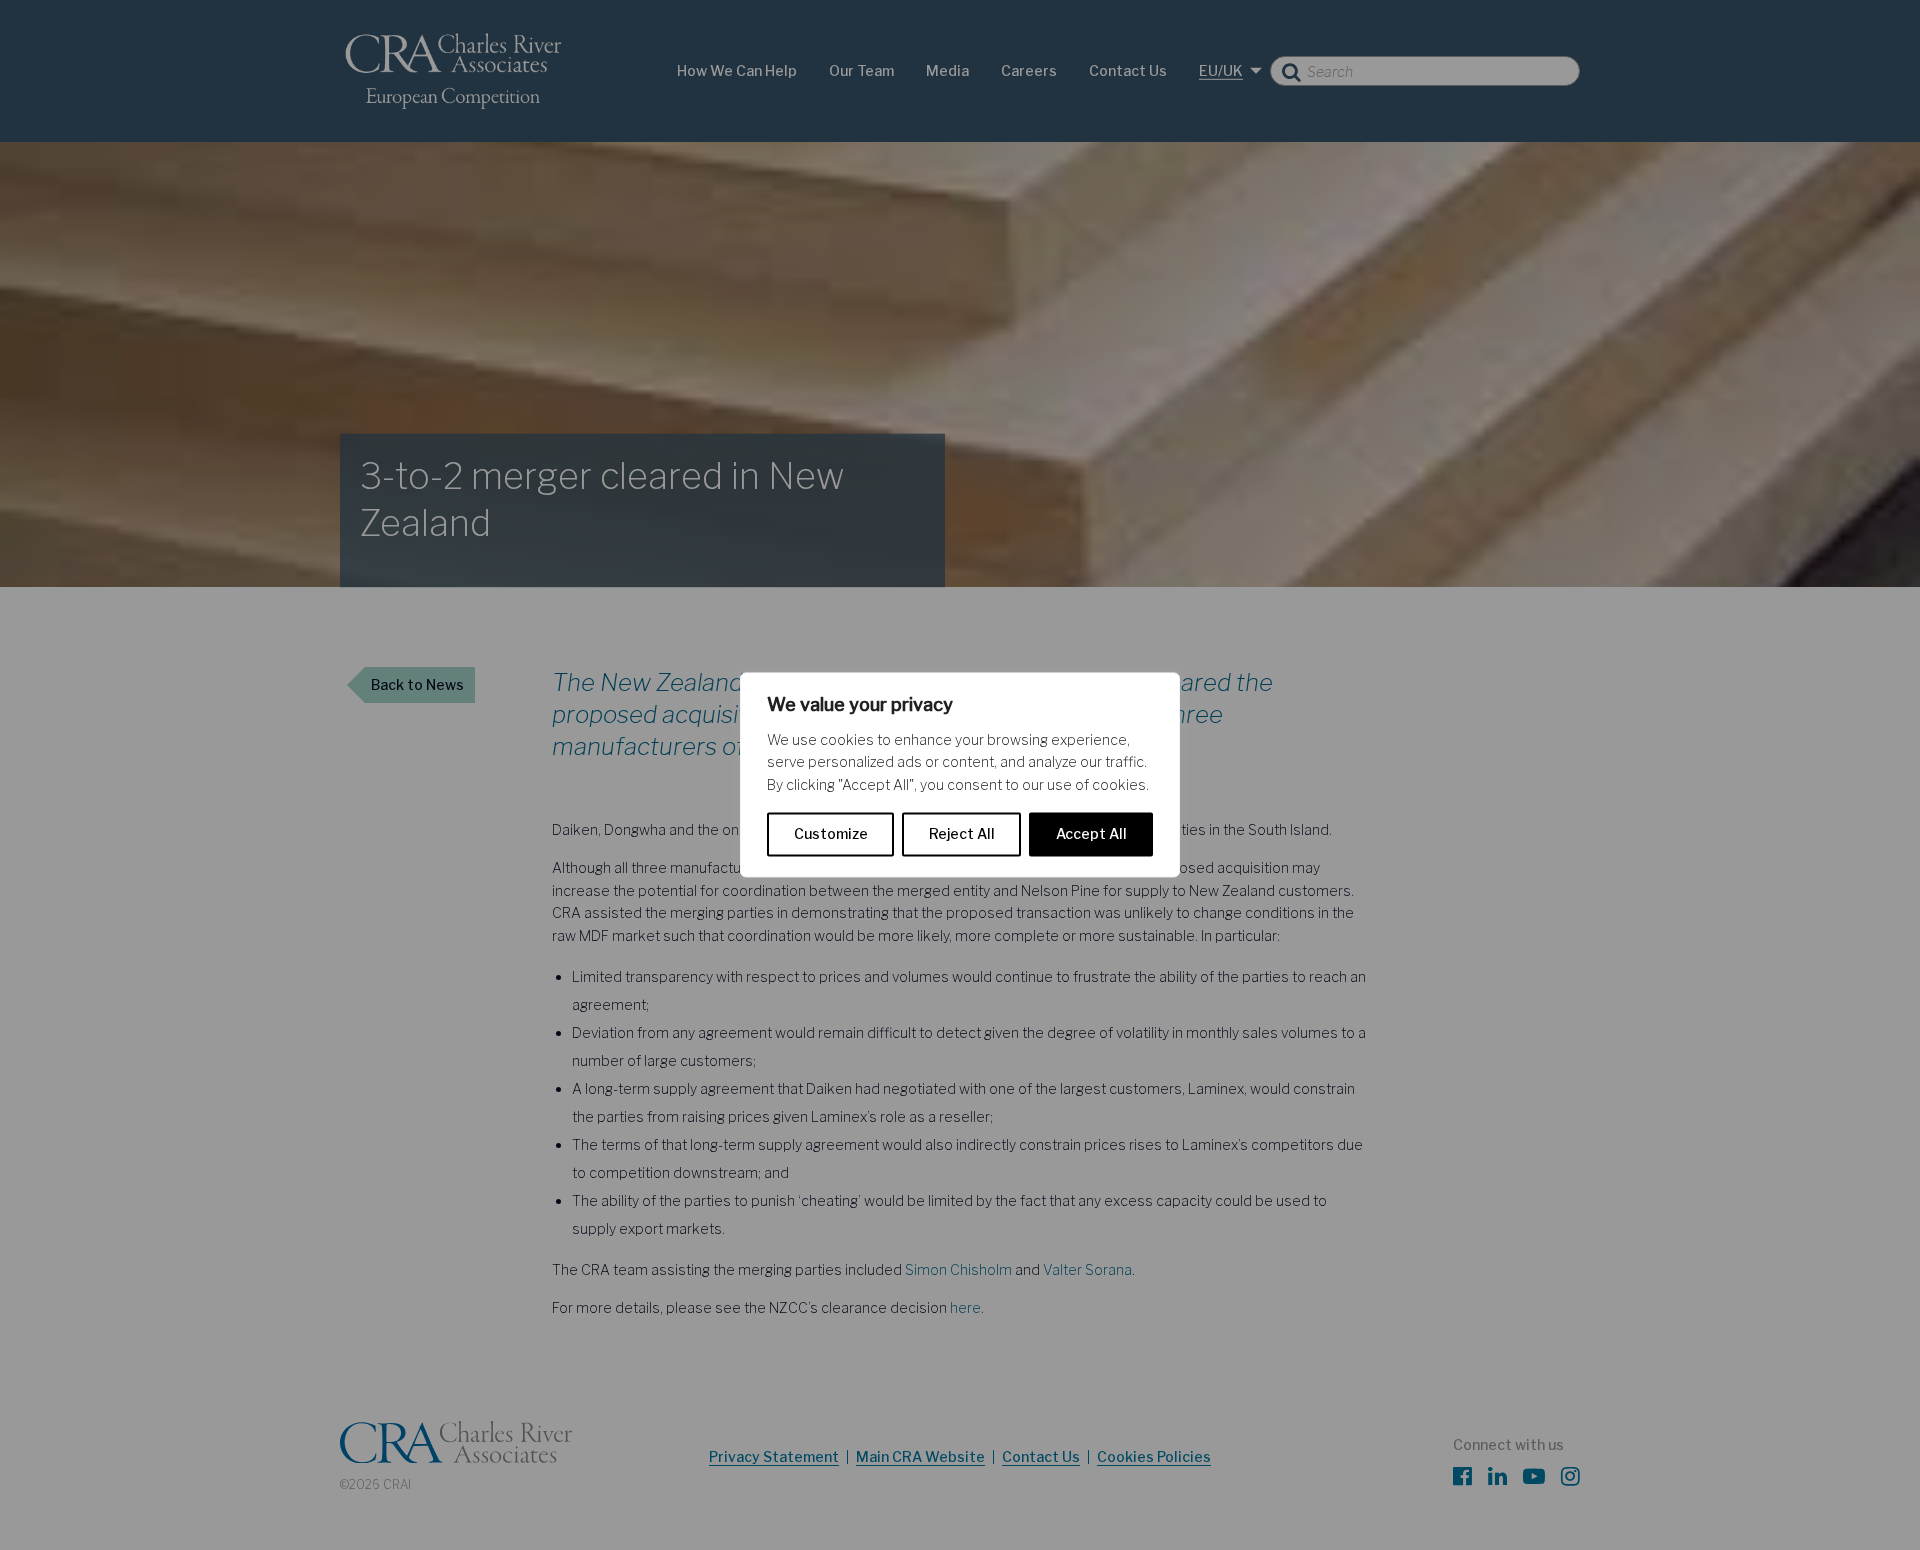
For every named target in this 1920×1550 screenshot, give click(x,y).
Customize (831, 834)
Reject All (962, 834)
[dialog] (960, 774)
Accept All (1091, 834)
